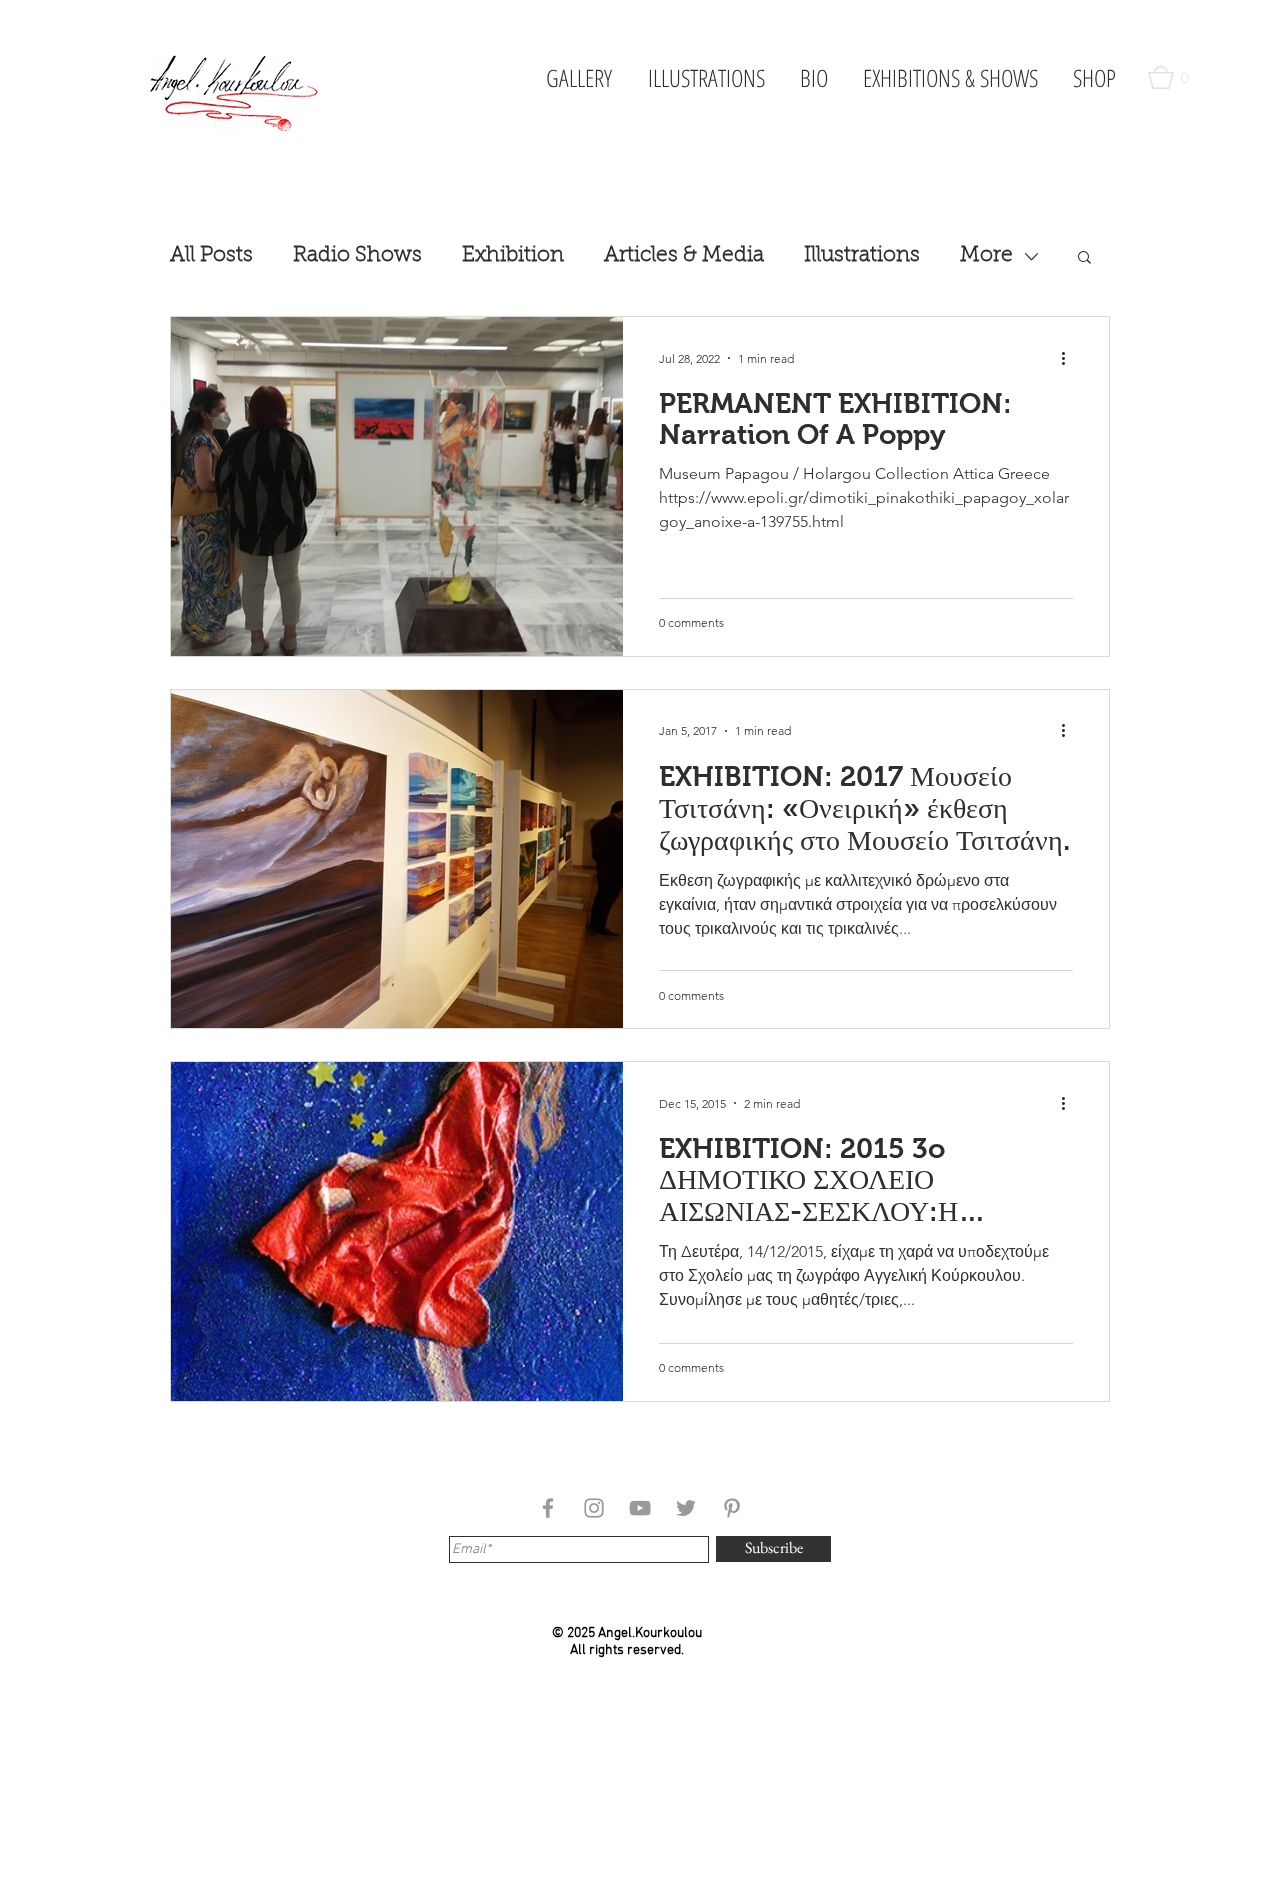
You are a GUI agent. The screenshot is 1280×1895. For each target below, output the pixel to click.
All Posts (211, 255)
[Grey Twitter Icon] (686, 1508)
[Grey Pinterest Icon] (732, 1508)
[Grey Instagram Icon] (594, 1508)
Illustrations (862, 255)
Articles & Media (684, 255)
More (986, 255)
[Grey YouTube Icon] (640, 1508)
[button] (1173, 77)
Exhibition (513, 255)
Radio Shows (357, 255)
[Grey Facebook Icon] (548, 1508)
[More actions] (1070, 358)
